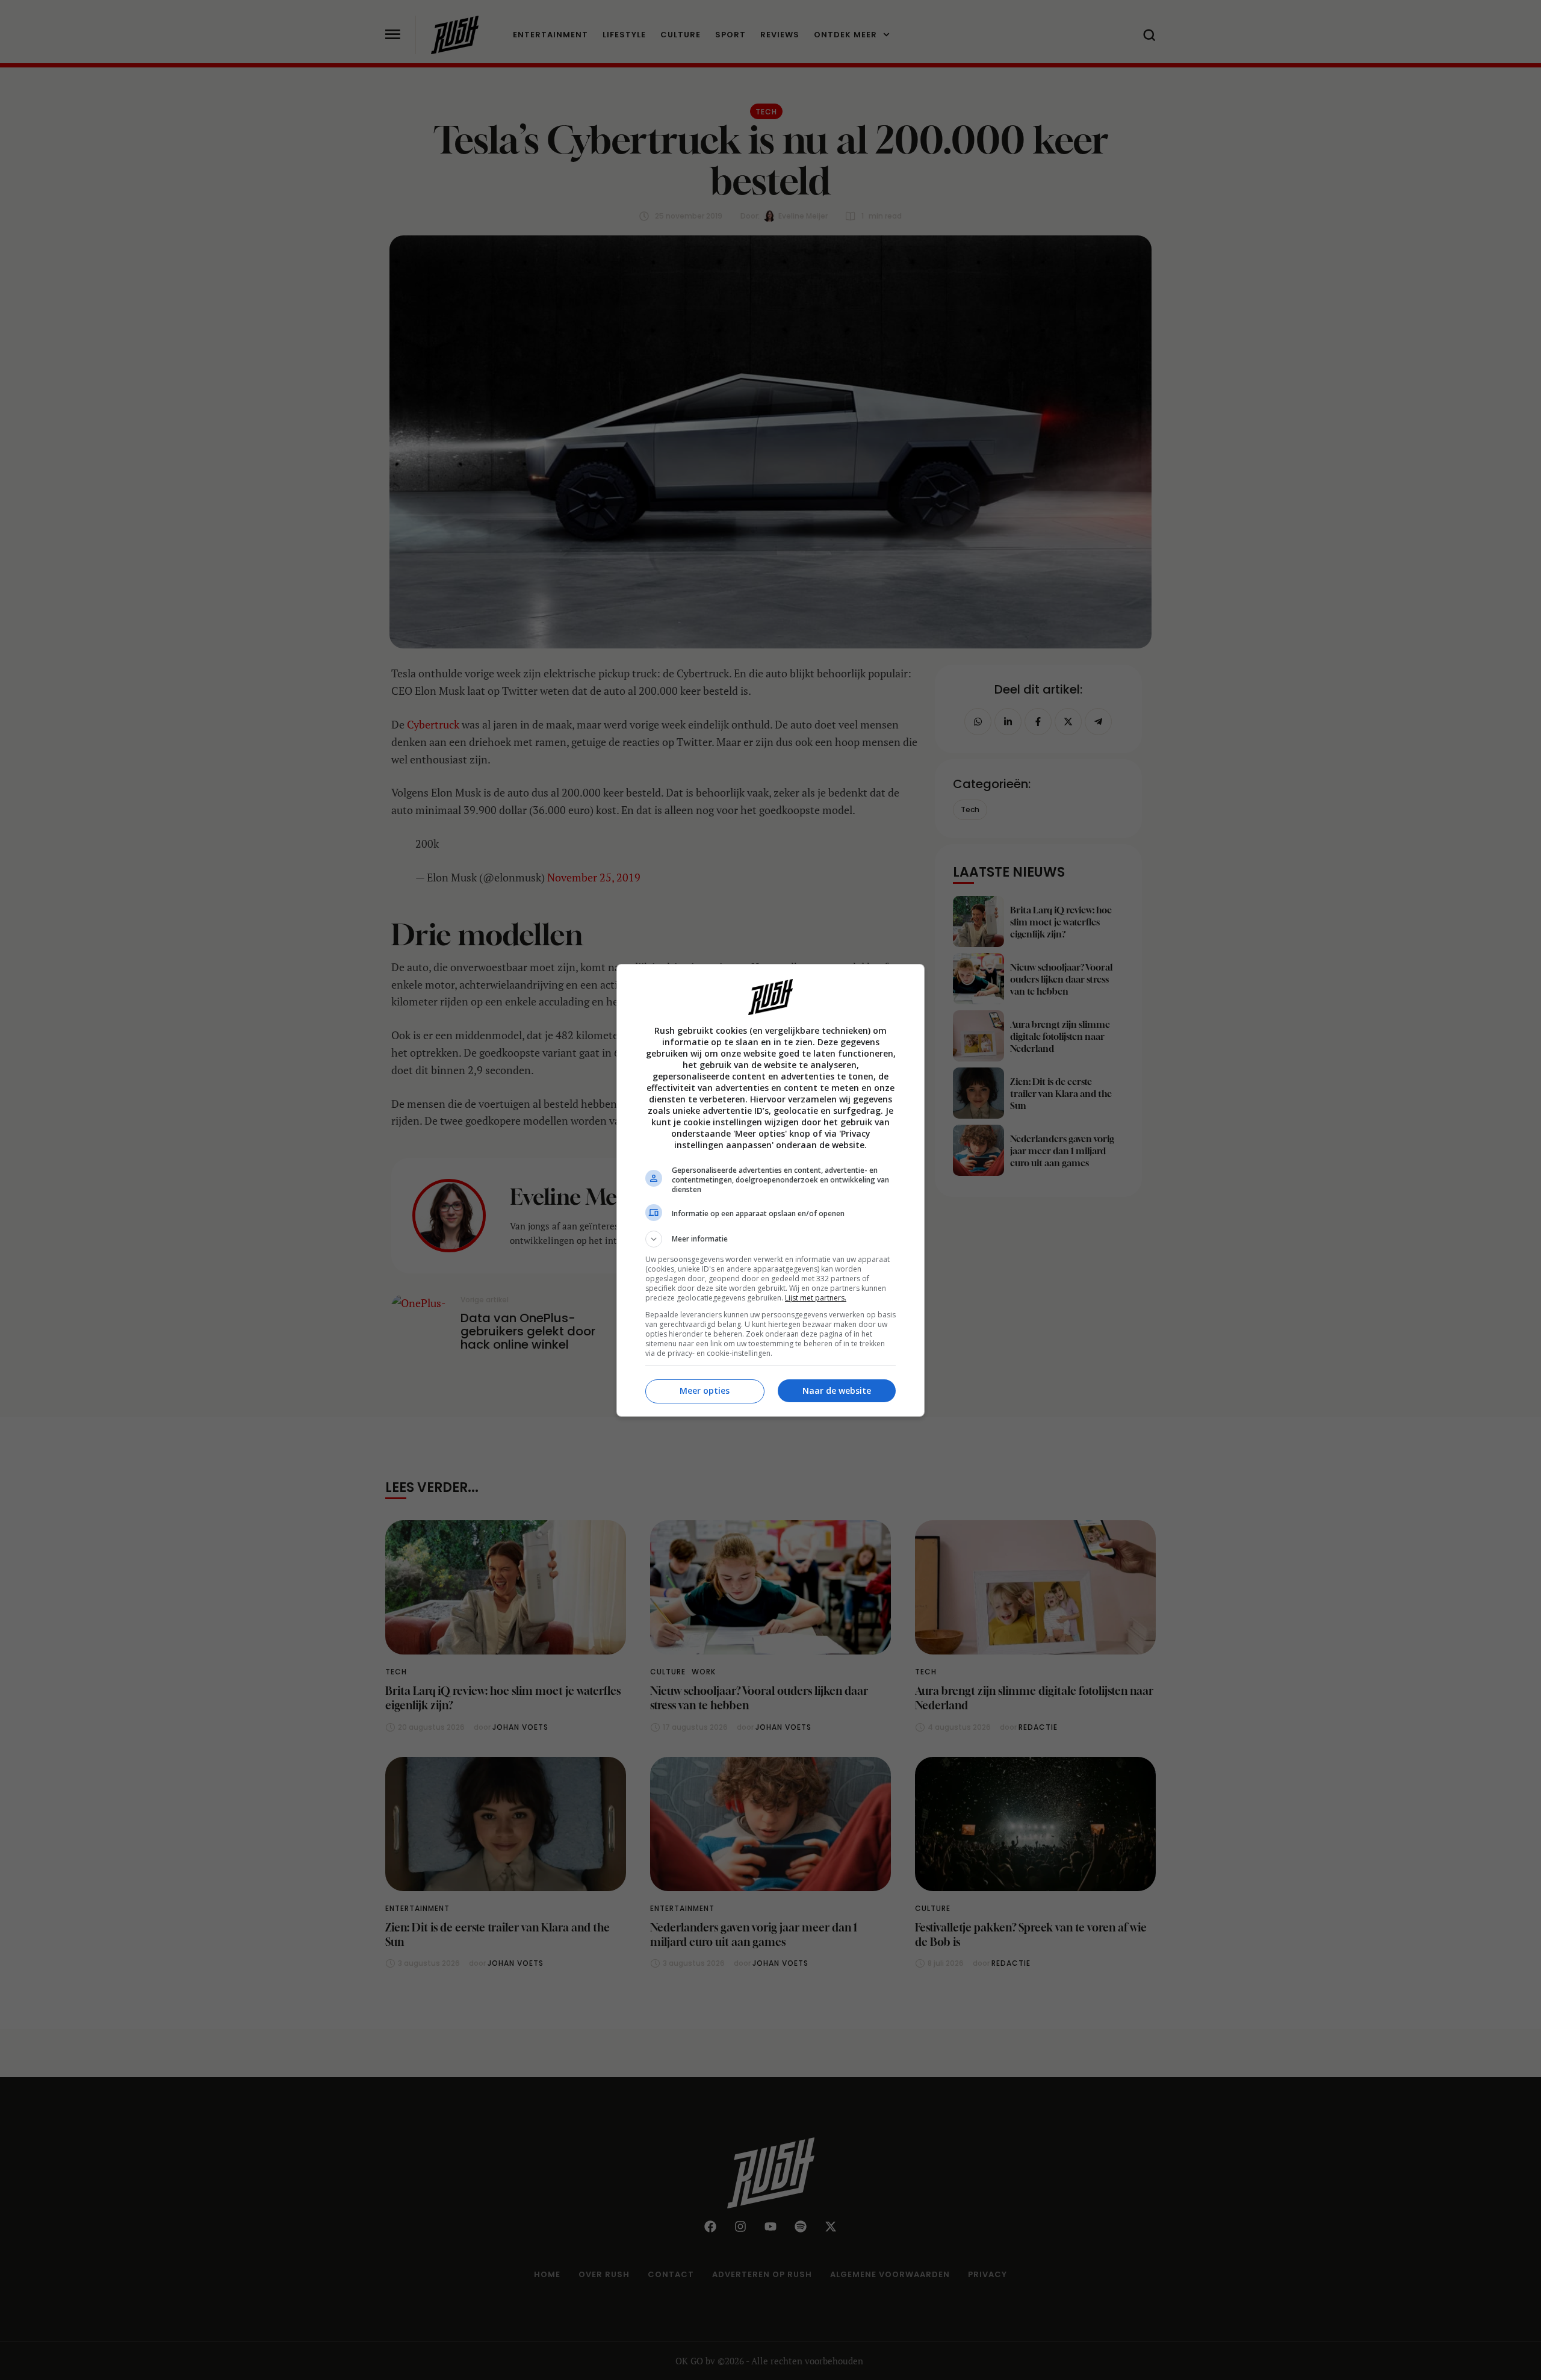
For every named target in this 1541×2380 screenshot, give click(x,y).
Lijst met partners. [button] (816, 1298)
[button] (770, 1239)
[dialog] (770, 1190)
